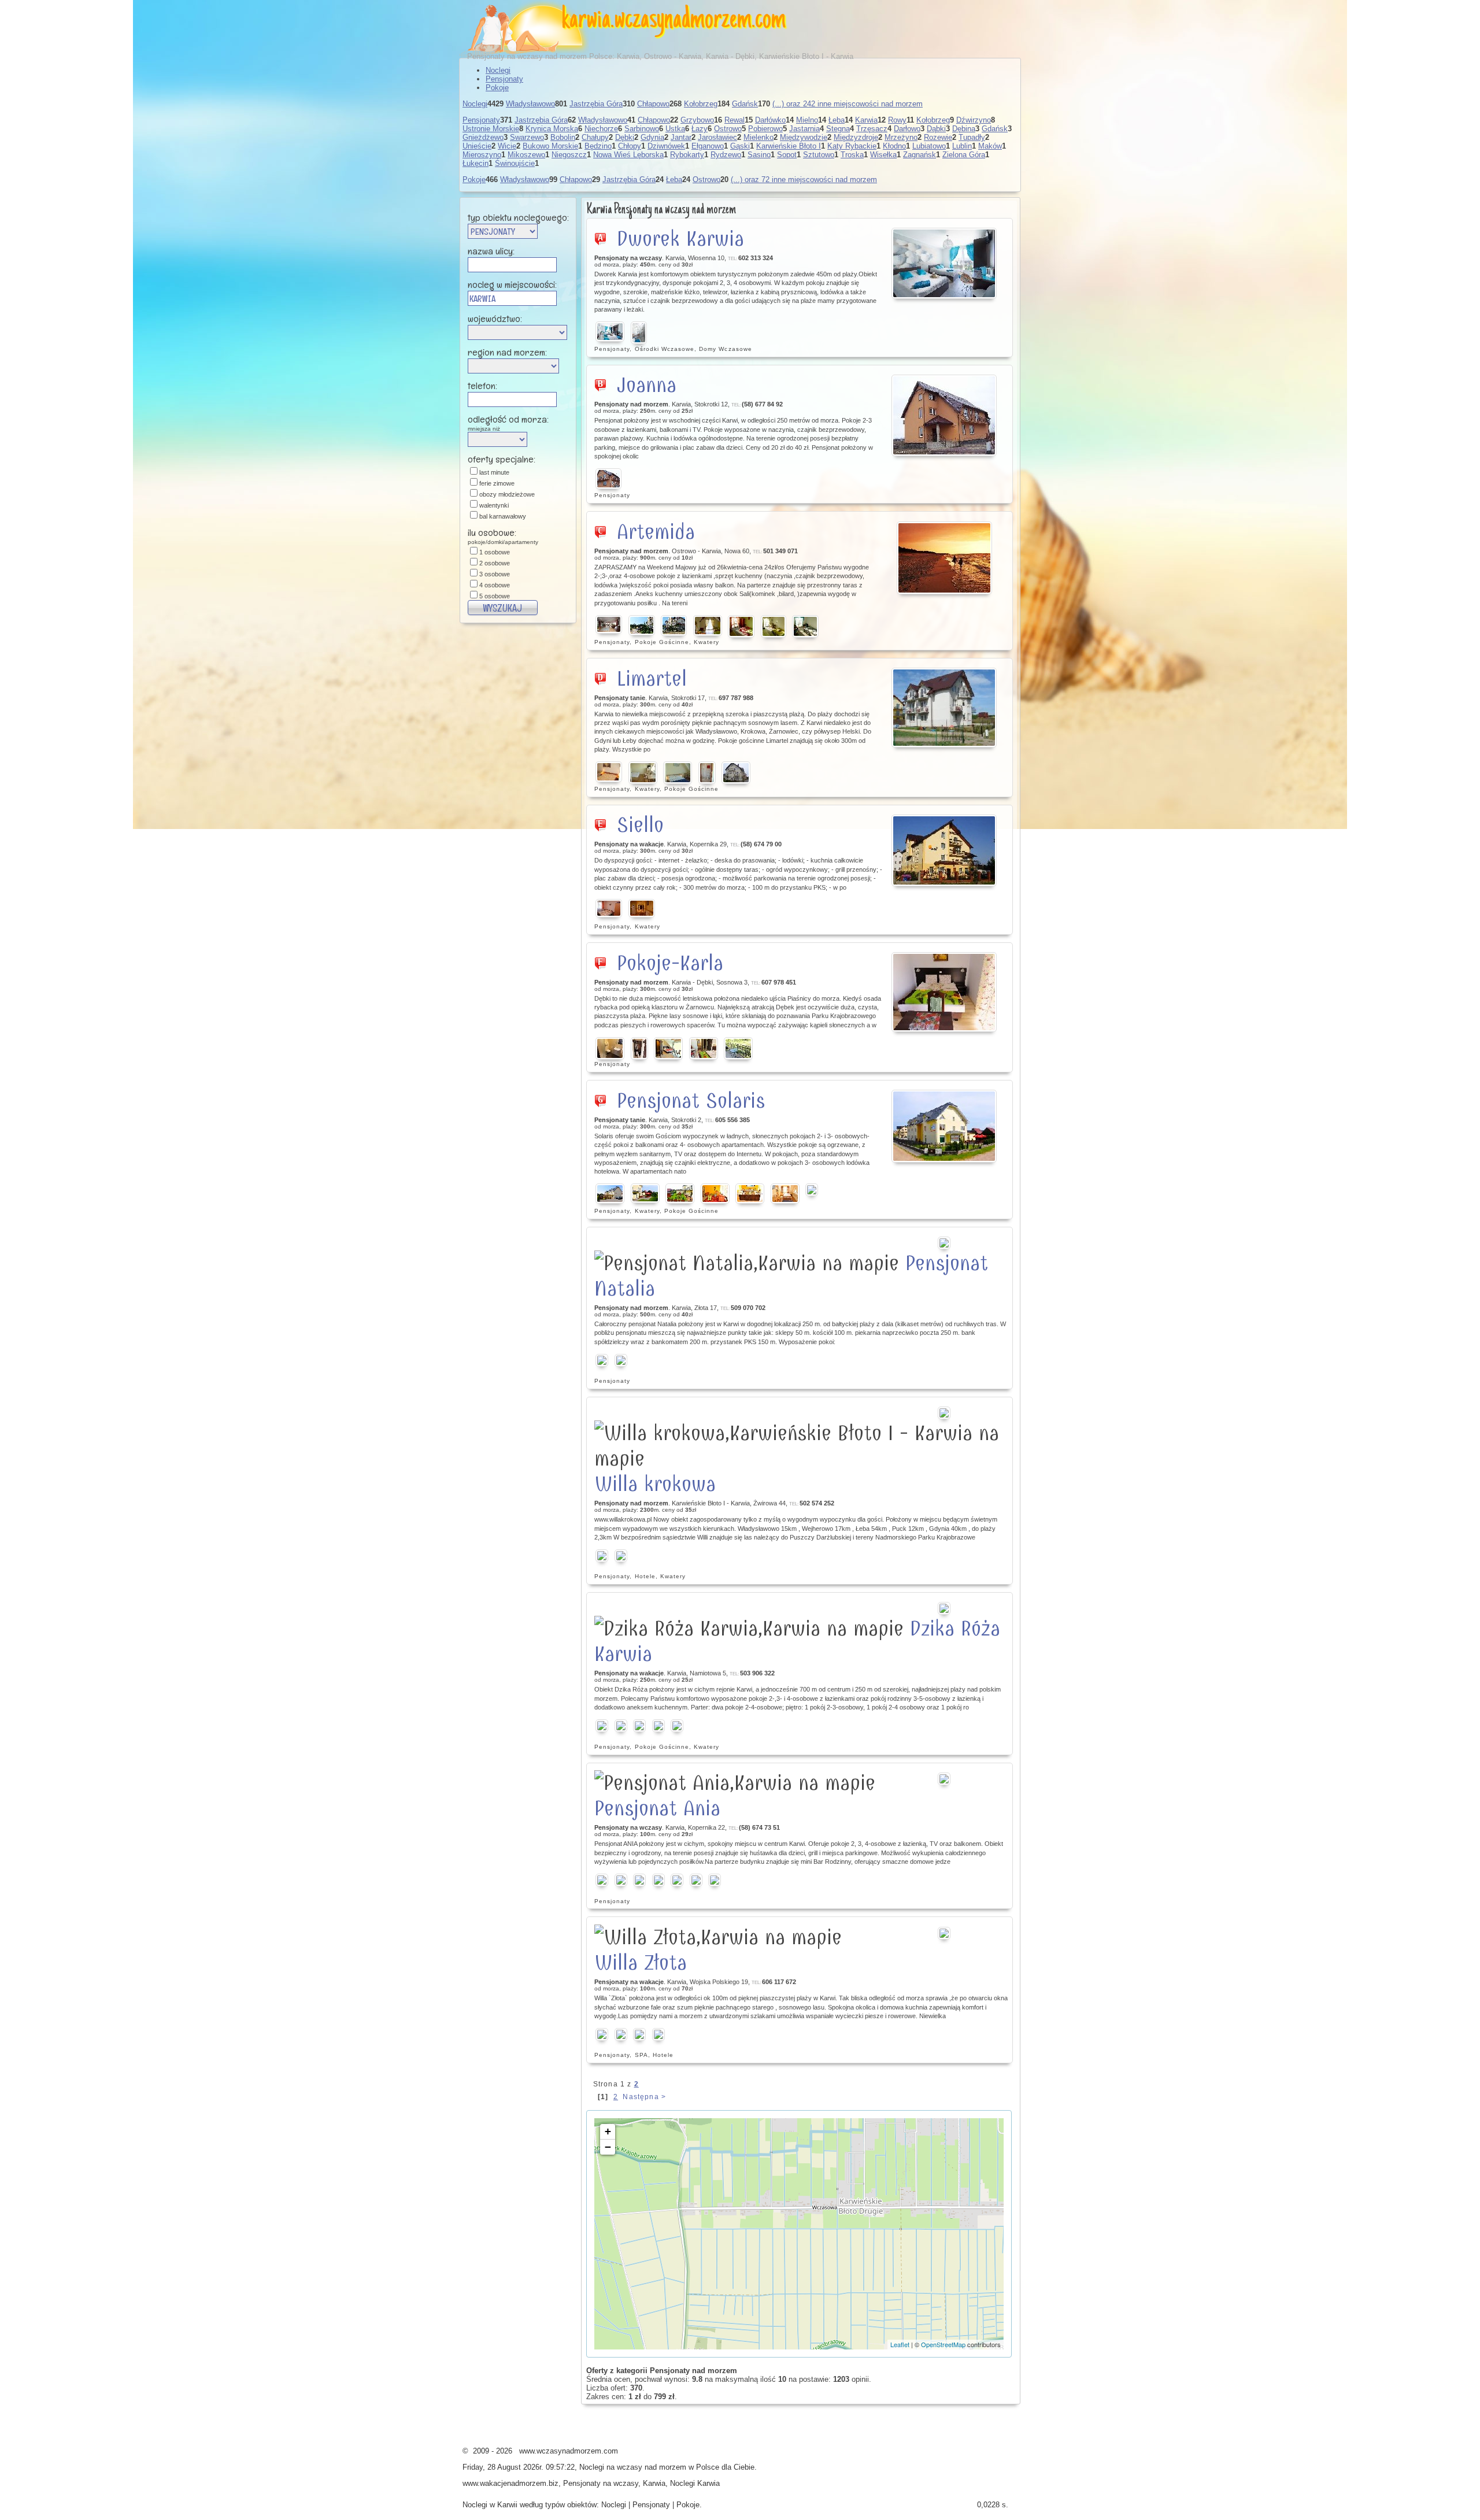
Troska (852, 155)
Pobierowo (765, 129)
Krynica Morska (552, 129)
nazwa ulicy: (491, 251)
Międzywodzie (804, 137)
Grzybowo (697, 120)
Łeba (837, 120)
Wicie (507, 146)
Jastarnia (804, 129)
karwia (586, 20)
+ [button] (608, 2131)
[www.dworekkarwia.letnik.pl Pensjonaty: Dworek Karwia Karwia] (945, 263)
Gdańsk (745, 104)
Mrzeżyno (901, 137)
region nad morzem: (507, 352)
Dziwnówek (666, 146)
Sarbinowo (642, 129)
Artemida (656, 532)
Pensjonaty (504, 79)
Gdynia (652, 137)
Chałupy (595, 137)
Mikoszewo (526, 155)
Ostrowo (728, 129)
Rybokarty (687, 155)
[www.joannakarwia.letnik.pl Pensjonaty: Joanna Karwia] (945, 415)
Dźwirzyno (974, 120)
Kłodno (894, 146)
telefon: (482, 386)
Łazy (700, 129)
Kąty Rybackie (852, 146)
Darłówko (770, 120)
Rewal (735, 120)
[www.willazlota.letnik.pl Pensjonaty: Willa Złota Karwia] (945, 1933)
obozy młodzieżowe (507, 494)
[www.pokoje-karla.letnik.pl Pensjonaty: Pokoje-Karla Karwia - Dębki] (945, 992)
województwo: (495, 319)
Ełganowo (708, 146)
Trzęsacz (872, 129)
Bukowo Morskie (550, 146)
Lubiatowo (929, 146)
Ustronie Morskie (491, 129)
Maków (990, 146)
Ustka (675, 129)
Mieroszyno (482, 155)
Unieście (477, 146)
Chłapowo (653, 104)
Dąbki (936, 129)
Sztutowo (819, 155)
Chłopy (630, 146)
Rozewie (938, 137)
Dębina (964, 129)
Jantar (681, 137)
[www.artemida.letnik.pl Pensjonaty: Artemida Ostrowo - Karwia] (945, 558)
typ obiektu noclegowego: (518, 217)
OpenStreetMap (943, 2344)
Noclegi (498, 70)
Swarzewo (527, 137)
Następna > (644, 2097)
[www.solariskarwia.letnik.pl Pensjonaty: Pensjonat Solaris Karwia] (945, 1126)
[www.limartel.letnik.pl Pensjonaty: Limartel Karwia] (945, 708)
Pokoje (497, 88)
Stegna (838, 129)
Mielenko (758, 137)
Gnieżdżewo (483, 137)
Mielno (807, 120)
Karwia (866, 120)
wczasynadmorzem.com (700, 20)
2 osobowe (495, 563)
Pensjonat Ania (657, 1808)
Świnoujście (515, 163)
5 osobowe (495, 596)
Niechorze (601, 129)
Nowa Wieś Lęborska (628, 155)
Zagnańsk (920, 155)
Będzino (598, 146)
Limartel (652, 679)
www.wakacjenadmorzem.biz (510, 2483)
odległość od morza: (508, 422)
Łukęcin (476, 163)
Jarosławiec (717, 137)
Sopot (787, 155)
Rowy (897, 120)
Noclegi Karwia (695, 2483)
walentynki (494, 505)
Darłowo (907, 129)
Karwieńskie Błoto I (789, 146)
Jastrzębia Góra (596, 104)
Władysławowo (530, 104)
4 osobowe (495, 585)
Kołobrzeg (701, 104)
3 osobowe (495, 574)
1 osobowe (495, 552)
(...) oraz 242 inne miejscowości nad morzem (848, 104)
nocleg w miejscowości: (512, 284)
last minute (494, 472)
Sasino (759, 155)
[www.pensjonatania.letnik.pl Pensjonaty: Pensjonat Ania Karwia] (945, 1779)
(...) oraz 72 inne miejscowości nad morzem (804, 180)
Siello (640, 825)
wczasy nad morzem (652, 2467)
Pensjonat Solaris (691, 1101)
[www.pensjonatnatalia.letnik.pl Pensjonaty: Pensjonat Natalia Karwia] (945, 1243)
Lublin (962, 146)
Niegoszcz (569, 155)
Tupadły (972, 137)
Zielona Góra (964, 155)
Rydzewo (726, 155)
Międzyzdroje (856, 137)
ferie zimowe (497, 483)
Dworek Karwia (680, 239)
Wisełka (883, 155)
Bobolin (563, 137)
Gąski (740, 146)
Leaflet (900, 2344)
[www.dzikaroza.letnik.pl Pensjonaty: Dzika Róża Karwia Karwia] (945, 1608)
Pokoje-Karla (670, 963)
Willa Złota (641, 1963)
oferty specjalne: (502, 459)
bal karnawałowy (503, 516)
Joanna (647, 385)
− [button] (608, 2147)
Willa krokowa (655, 1484)
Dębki (625, 137)
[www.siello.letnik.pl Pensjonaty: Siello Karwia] (945, 850)
